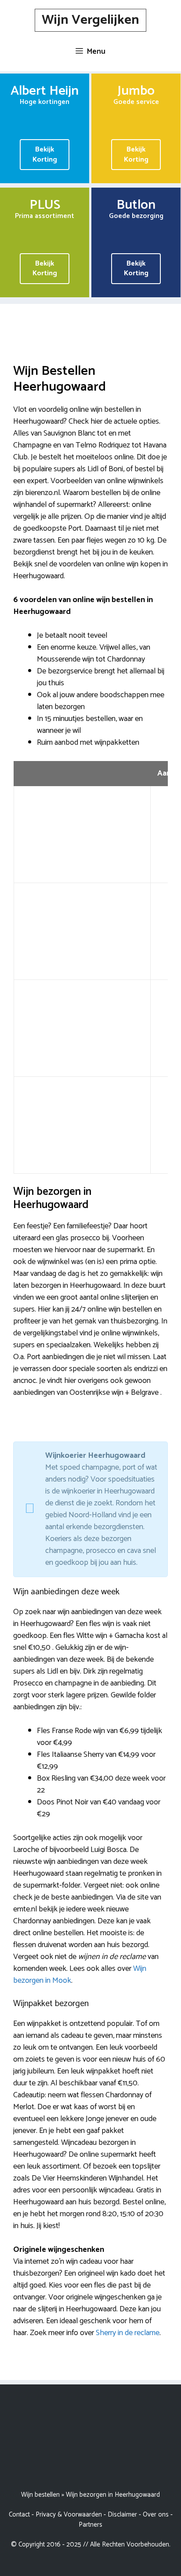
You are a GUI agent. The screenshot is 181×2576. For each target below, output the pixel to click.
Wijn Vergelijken (90, 20)
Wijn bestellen (40, 2495)
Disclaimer (122, 2515)
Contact (19, 2515)
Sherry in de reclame (128, 2333)
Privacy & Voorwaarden (69, 2515)
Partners (90, 2525)
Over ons (156, 2515)
